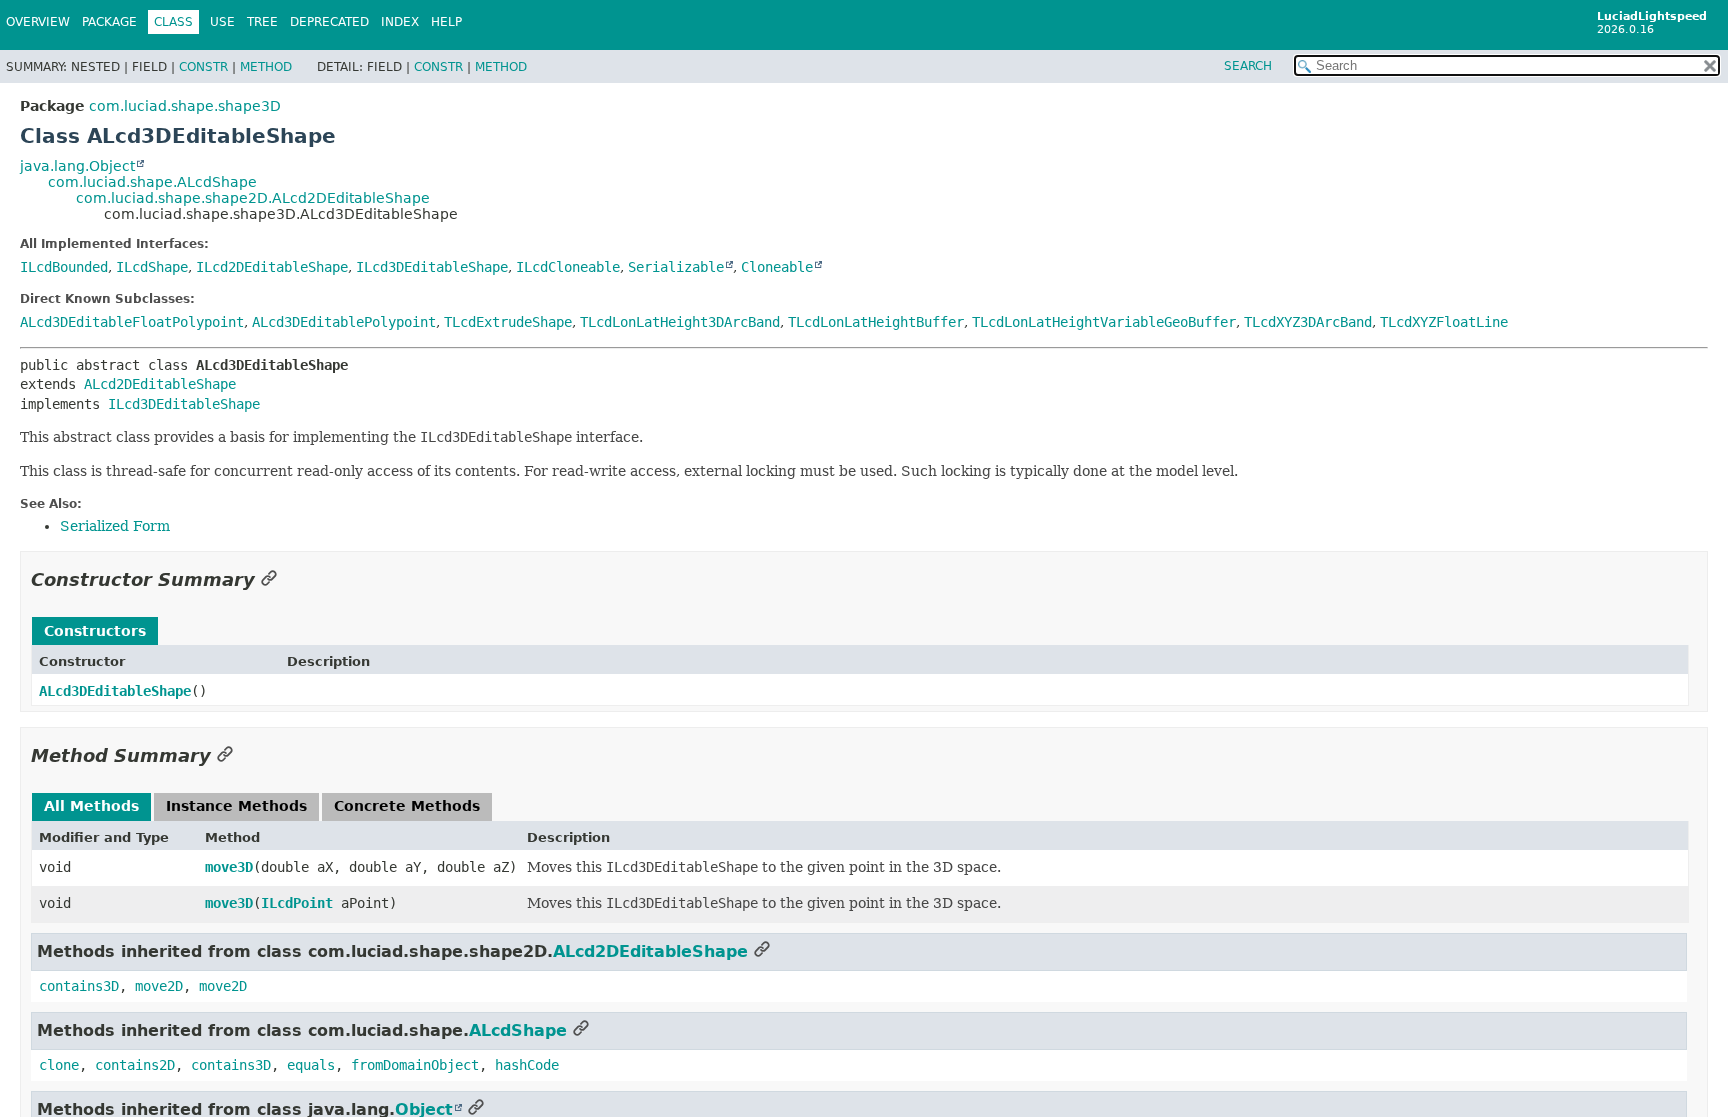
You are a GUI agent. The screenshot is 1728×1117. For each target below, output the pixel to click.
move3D (229, 867)
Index (400, 22)
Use (222, 22)
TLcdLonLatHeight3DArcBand (680, 322)
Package (109, 22)
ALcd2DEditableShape (160, 384)
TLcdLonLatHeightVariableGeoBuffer (1104, 322)
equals (311, 1065)
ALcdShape (518, 1030)
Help (446, 22)
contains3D (79, 986)
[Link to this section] (269, 579)
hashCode (527, 1065)
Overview (38, 22)
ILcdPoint (297, 903)
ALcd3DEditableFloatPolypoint (132, 322)
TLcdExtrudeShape (508, 322)
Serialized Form (115, 526)
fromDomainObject (415, 1065)
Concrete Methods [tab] (407, 806)
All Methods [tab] (91, 806)
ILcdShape (152, 267)
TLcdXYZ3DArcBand (1308, 322)
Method (266, 67)
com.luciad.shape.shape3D (185, 106)
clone (59, 1065)
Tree (262, 22)
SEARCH (1248, 66)
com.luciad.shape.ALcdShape (152, 182)
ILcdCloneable (568, 267)
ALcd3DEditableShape (115, 691)
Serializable (676, 267)
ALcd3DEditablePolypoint (344, 322)
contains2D (135, 1065)
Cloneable (777, 267)
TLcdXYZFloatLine (1444, 322)
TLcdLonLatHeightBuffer (876, 322)
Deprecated (329, 22)
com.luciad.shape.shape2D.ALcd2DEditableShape (253, 198)
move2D (159, 986)
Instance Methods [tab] (236, 806)
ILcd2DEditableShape (272, 267)
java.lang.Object (77, 166)
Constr (203, 67)
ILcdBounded (64, 267)
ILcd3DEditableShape (432, 267)
